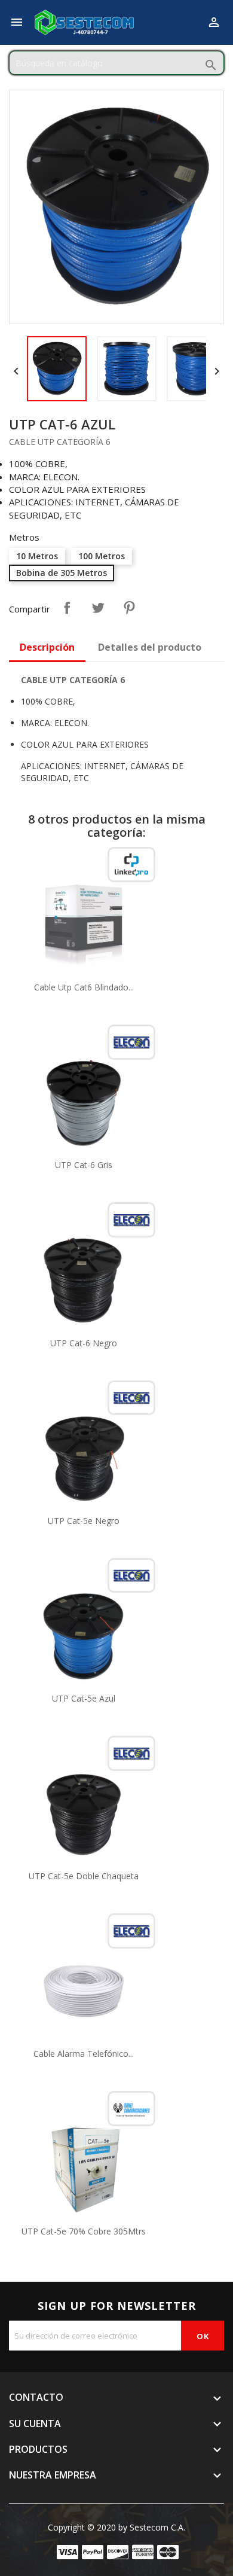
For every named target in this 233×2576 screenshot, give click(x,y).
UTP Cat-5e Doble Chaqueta (84, 1876)
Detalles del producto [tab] (150, 647)
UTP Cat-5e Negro (84, 1521)
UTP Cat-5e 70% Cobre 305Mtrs (84, 2231)
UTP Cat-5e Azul (84, 1698)
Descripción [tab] (47, 647)
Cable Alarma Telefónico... (84, 2054)
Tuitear (98, 608)
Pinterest (129, 608)
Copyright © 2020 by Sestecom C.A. (116, 2527)
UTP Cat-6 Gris (84, 1165)
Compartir (67, 608)
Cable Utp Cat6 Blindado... (84, 987)
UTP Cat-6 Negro (84, 1343)
